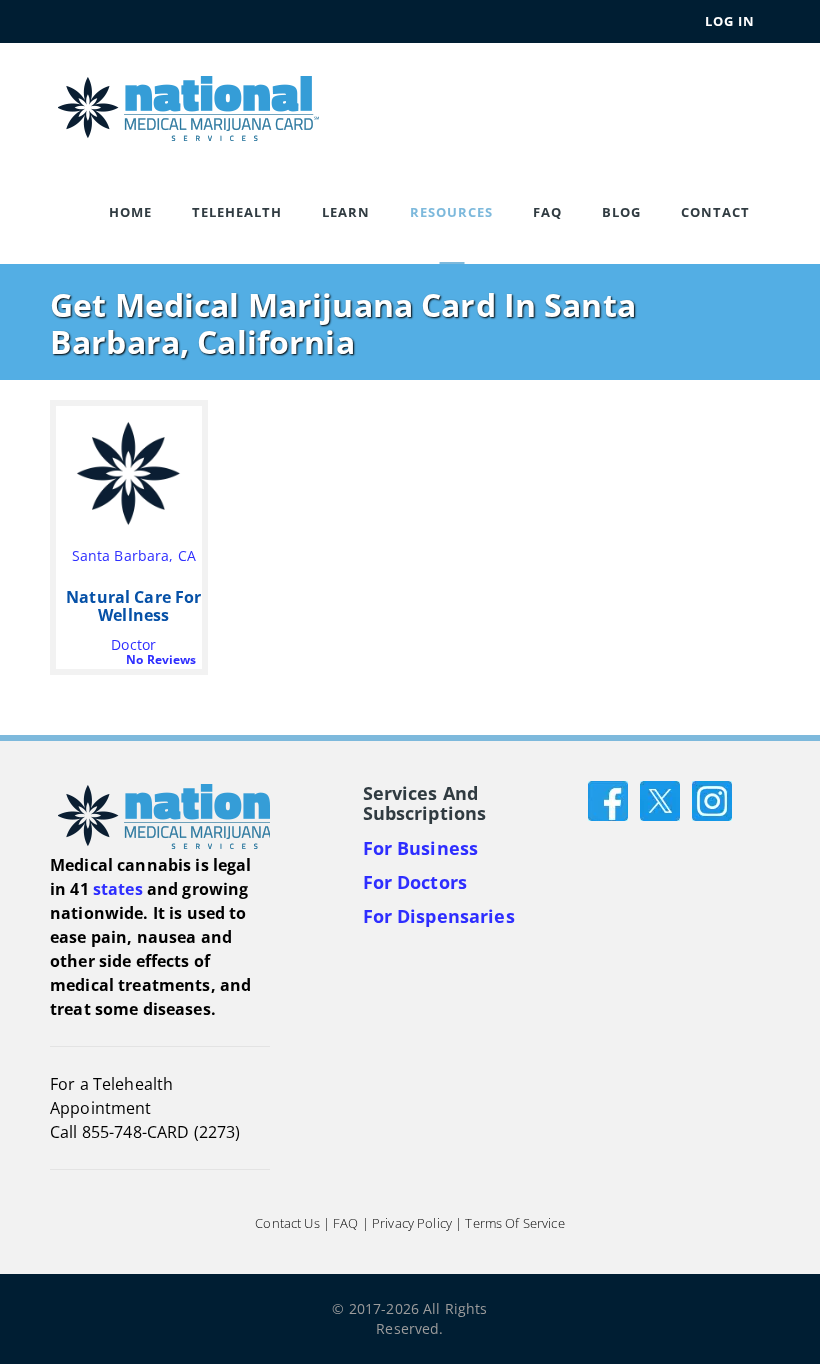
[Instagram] (712, 799)
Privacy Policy (412, 1224)
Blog (621, 212)
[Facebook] (608, 799)
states (118, 889)
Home (130, 212)
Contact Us (287, 1224)
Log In (730, 21)
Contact (715, 212)
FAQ (547, 212)
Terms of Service (514, 1224)
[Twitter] (660, 799)
